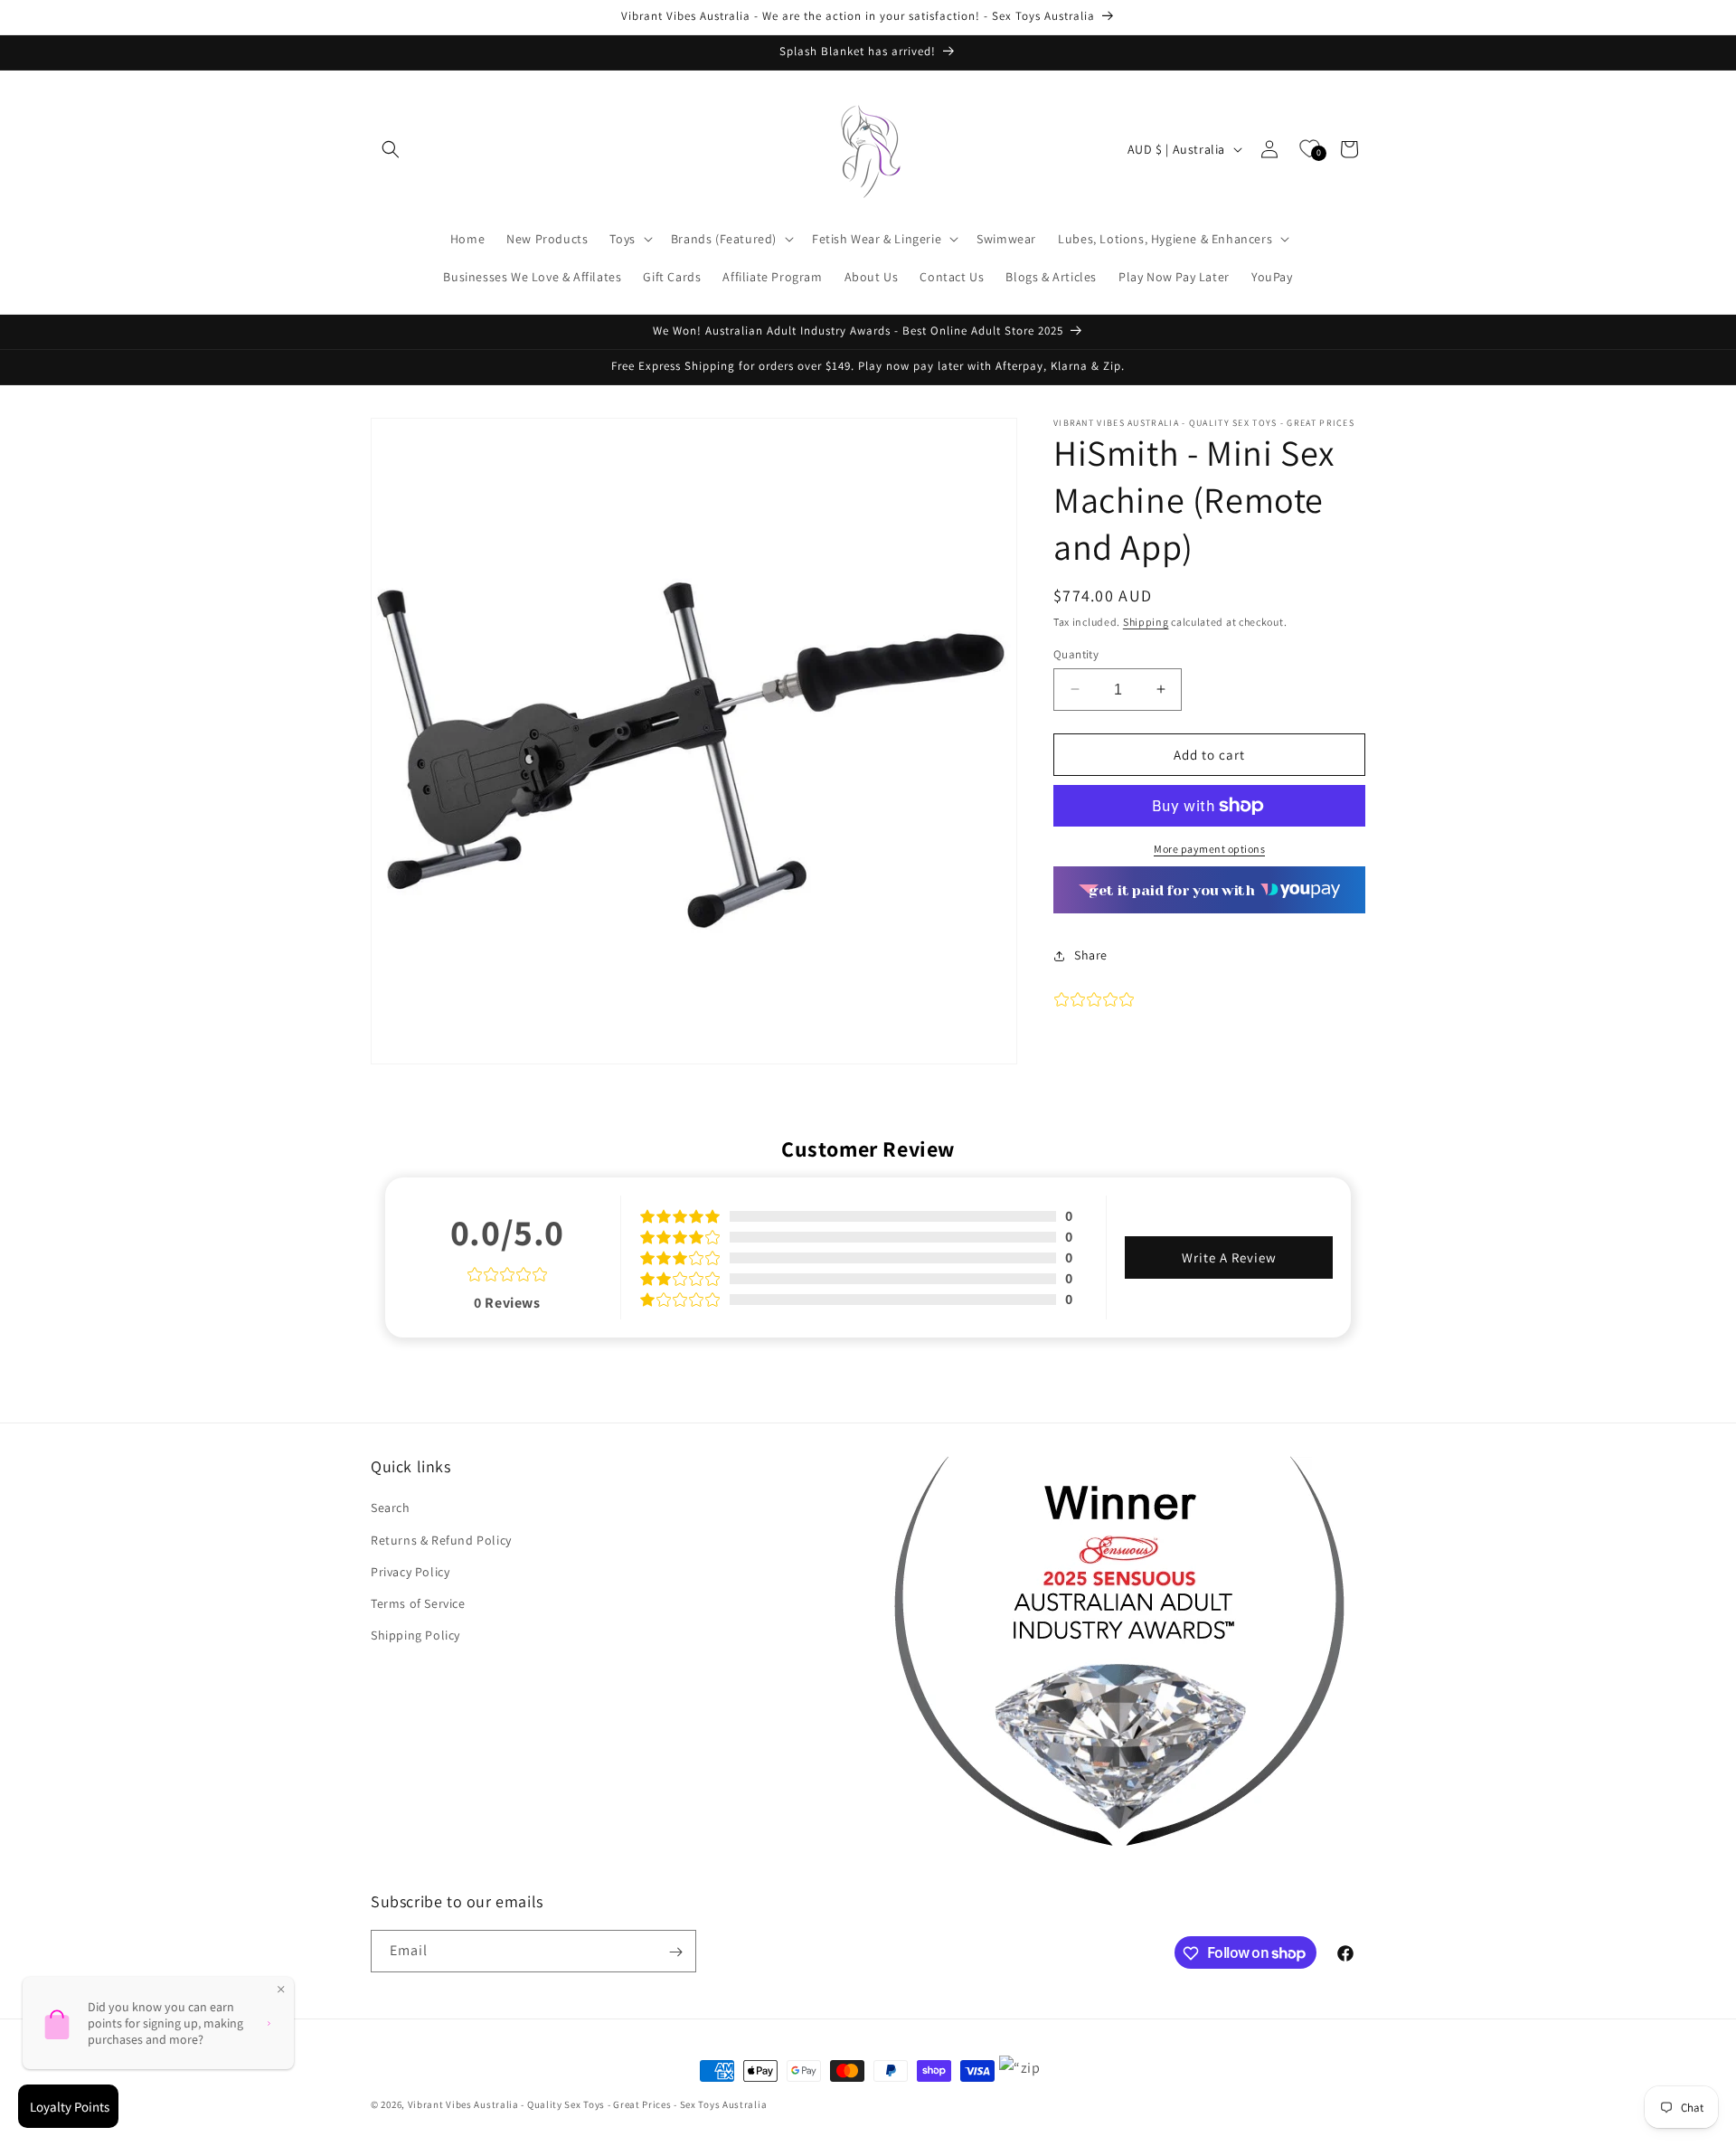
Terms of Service (418, 1603)
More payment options (1209, 849)
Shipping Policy (415, 1635)
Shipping (1146, 622)
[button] (391, 149)
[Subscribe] (675, 1952)
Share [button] (1091, 955)
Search (391, 1508)
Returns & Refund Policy (441, 1540)
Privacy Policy (410, 1572)
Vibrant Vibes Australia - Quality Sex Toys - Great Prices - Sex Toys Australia (588, 2104)
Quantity (1076, 653)
